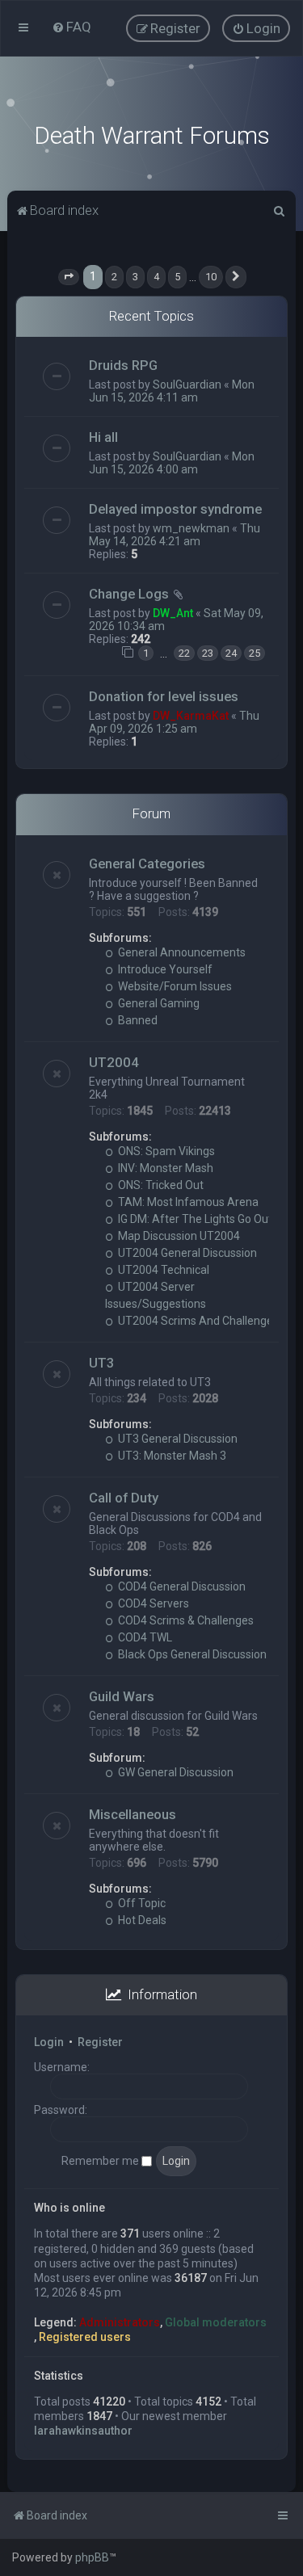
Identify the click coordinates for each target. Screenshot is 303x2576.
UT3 (102, 1363)
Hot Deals (141, 1920)
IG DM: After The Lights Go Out (194, 1219)
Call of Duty (124, 1498)
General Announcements (181, 952)
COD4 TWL (144, 1637)
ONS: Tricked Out (160, 1185)
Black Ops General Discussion (191, 1654)
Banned (137, 1020)
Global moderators (216, 2322)
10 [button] (211, 277)
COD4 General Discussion (181, 1586)
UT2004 (114, 1062)
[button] (69, 277)
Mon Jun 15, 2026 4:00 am (172, 463)
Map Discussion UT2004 (178, 1236)
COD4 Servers (152, 1603)
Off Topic (141, 1903)
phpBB (92, 2557)
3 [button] (135, 277)
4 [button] (156, 277)
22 (184, 653)
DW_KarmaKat (191, 716)
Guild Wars (122, 1696)
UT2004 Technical (162, 1270)
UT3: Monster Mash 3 (171, 1456)
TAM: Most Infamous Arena (187, 1202)
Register (100, 2042)
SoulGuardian (187, 385)
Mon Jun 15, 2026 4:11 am (172, 391)
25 (255, 653)
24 (231, 653)
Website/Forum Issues (174, 986)
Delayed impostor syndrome (175, 509)
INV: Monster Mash (164, 1168)
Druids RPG (123, 365)
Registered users (85, 2337)
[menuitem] (72, 27)
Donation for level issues (164, 696)
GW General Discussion (175, 1772)
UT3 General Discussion (177, 1439)
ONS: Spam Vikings (165, 1151)
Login (49, 2042)
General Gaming (158, 1003)
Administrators (120, 2322)
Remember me (101, 2161)
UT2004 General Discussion (186, 1253)
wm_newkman (191, 528)
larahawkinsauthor (83, 2431)
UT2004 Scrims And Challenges (197, 1321)
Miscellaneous (133, 1814)
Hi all (103, 437)
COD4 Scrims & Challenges (185, 1620)
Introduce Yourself (164, 969)
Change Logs (129, 594)
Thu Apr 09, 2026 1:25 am (174, 722)
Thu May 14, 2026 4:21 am (175, 535)
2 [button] (114, 277)
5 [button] (177, 277)
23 (208, 653)
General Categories (147, 864)
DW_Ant (173, 613)
